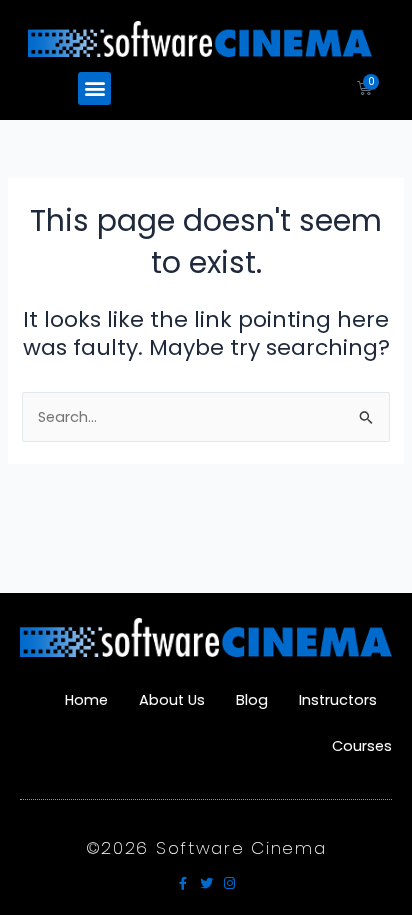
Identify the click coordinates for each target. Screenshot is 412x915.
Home (86, 700)
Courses (362, 746)
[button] (94, 88)
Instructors (338, 700)
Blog (252, 700)
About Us (172, 700)
